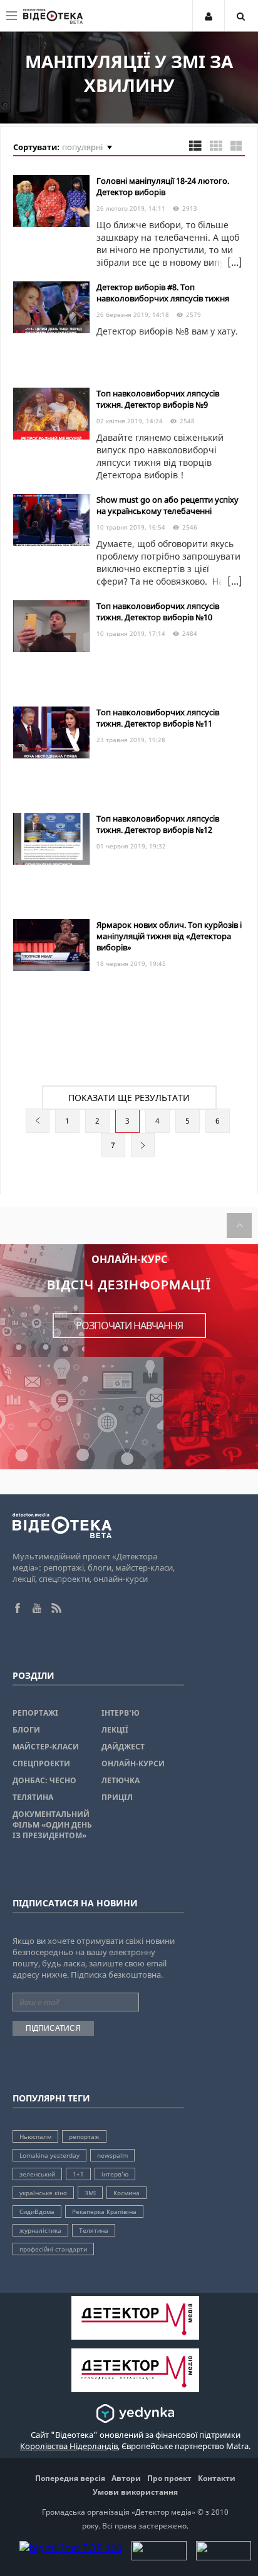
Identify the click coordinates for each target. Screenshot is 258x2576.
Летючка (121, 1780)
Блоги (26, 1730)
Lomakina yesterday (49, 2155)
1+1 (78, 2174)
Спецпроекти (41, 1763)
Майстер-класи (46, 1747)
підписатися (53, 2028)
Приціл (117, 1797)
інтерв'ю (115, 2174)
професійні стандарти (53, 2249)
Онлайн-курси (133, 1763)
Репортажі (35, 1713)
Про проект (169, 2478)
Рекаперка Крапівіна (104, 2211)
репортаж (84, 2136)
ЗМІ (90, 2193)
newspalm (112, 2155)
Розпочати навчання (129, 1326)
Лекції (115, 1730)
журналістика (40, 2230)
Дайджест (123, 1747)
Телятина (33, 1797)
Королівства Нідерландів (69, 2446)
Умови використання (135, 2492)
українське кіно (43, 2193)
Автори (126, 2478)
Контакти (217, 2478)
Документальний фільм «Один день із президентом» (52, 1825)
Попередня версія (70, 2478)
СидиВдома (37, 2211)
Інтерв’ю (121, 1713)
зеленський (37, 2174)
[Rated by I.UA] (159, 2557)
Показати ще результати (129, 1098)
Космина (126, 2193)
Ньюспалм (35, 2136)
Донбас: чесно (44, 1780)
